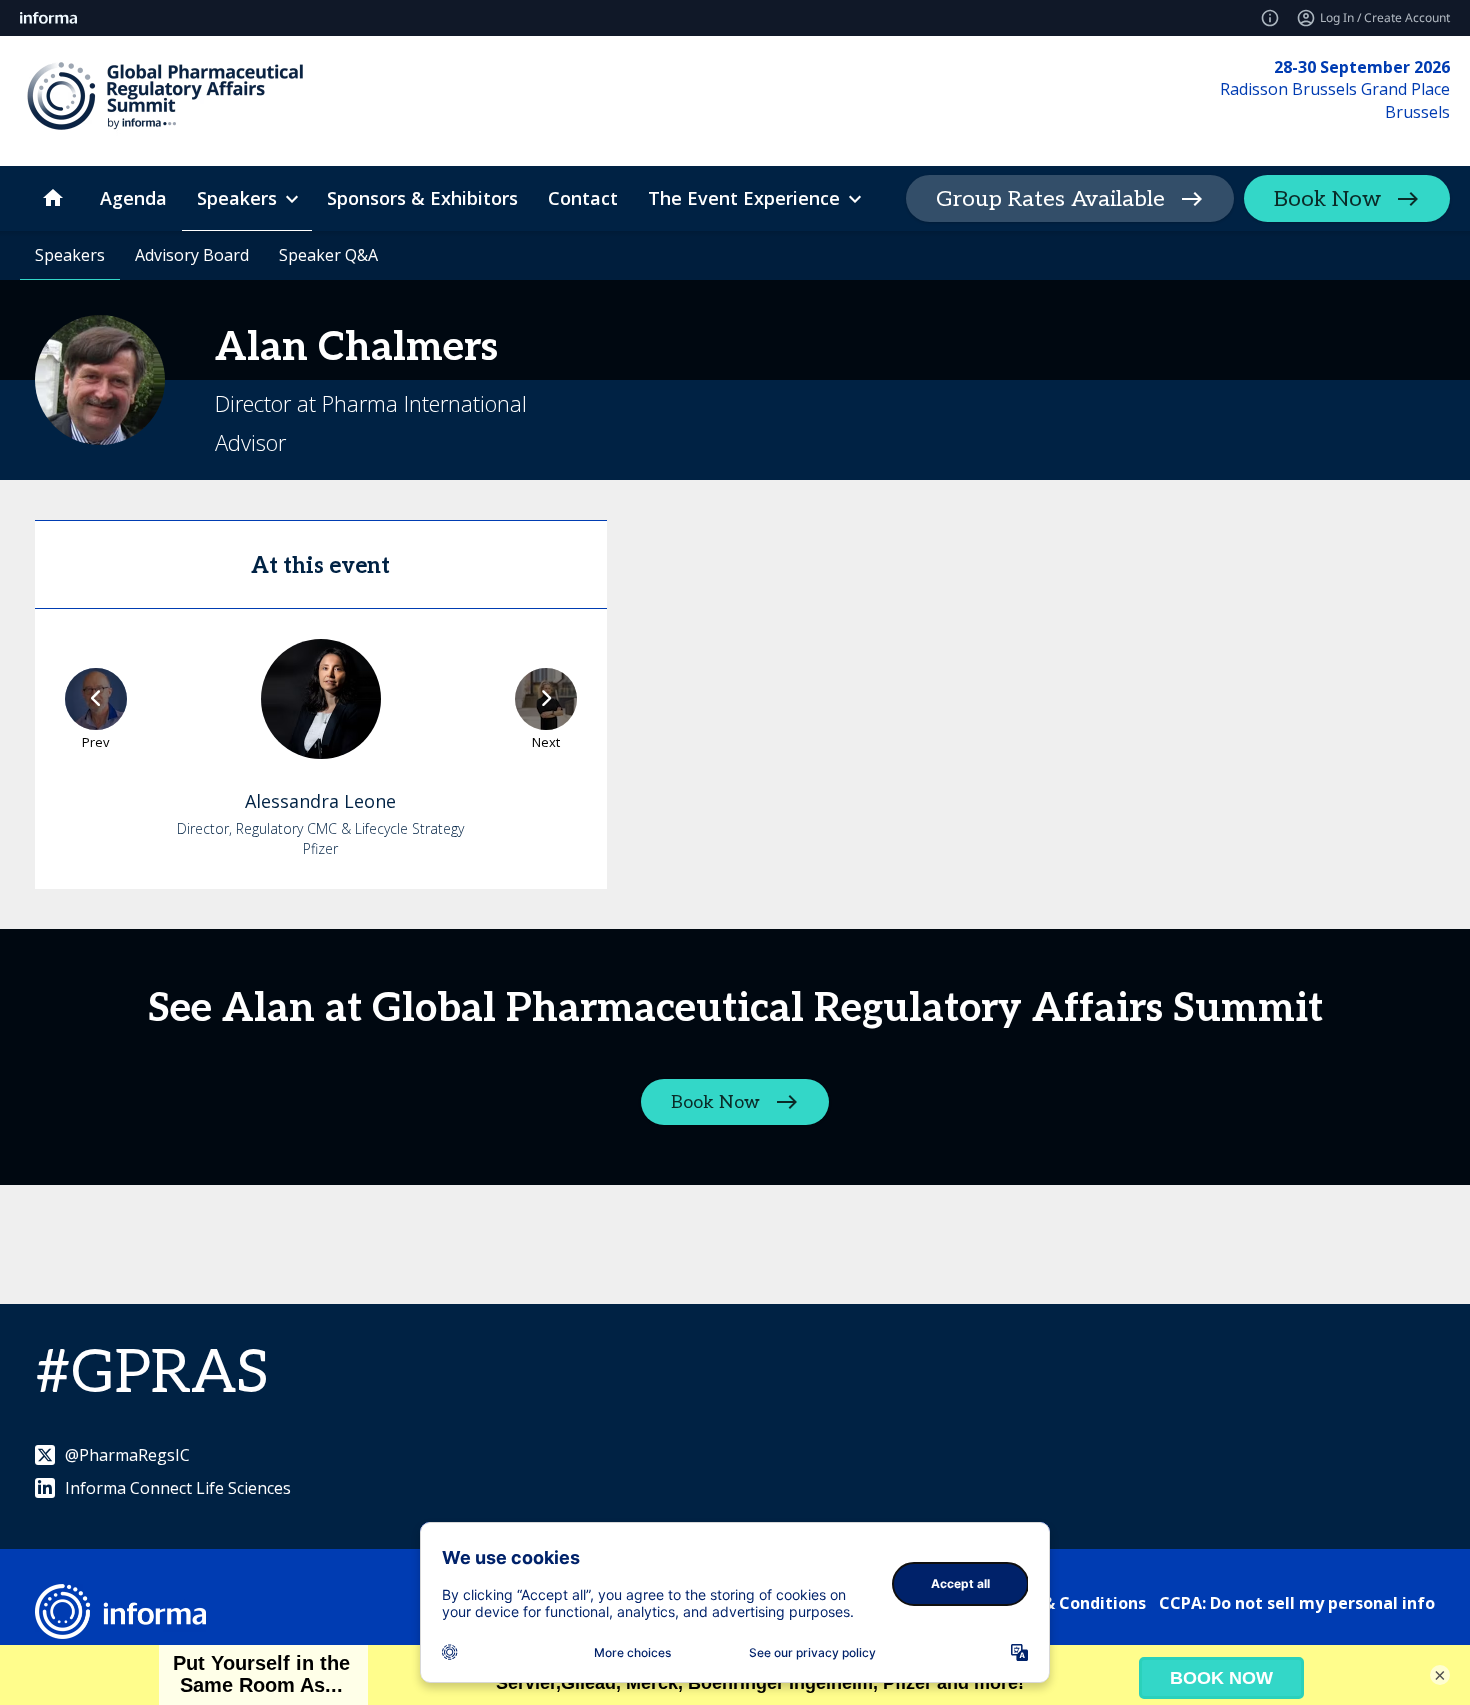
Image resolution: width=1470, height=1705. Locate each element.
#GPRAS (152, 1374)
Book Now (1327, 199)
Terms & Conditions (1066, 1603)
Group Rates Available (1050, 199)
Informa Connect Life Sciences (178, 1488)
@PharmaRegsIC (127, 1455)
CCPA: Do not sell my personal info (1297, 1603)
